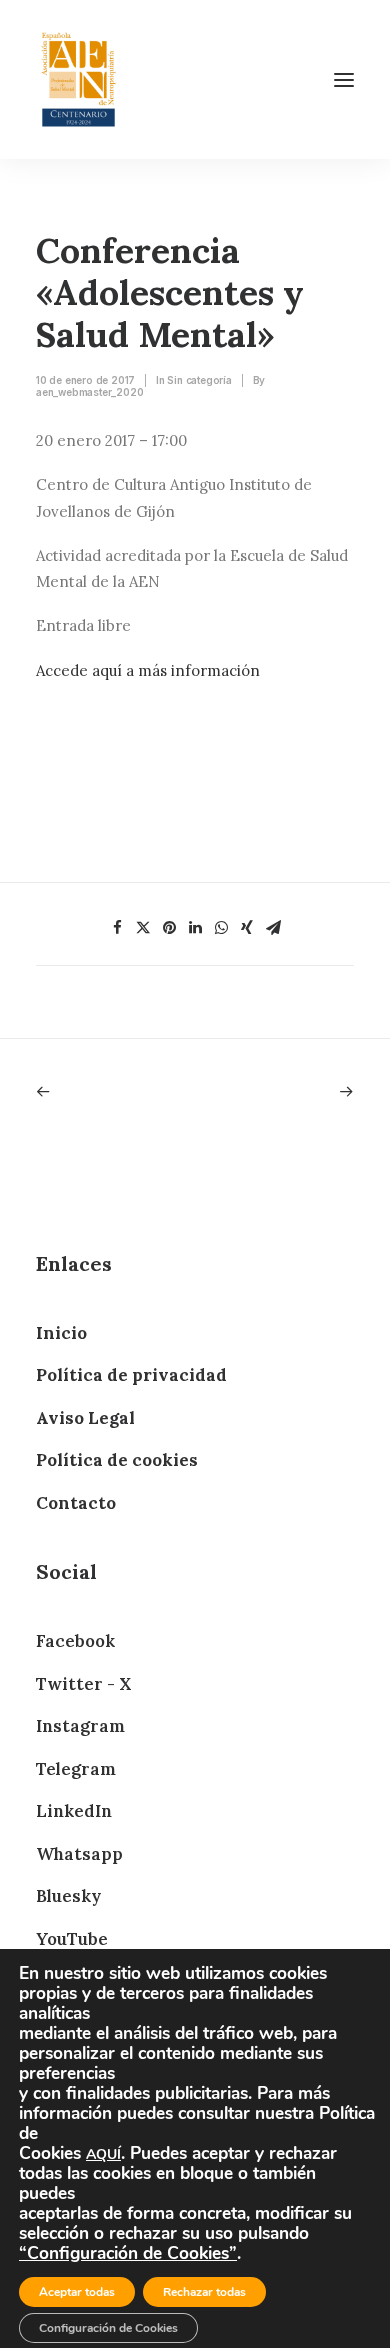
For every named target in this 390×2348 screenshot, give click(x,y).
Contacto (76, 1503)
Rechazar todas (204, 2292)
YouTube (72, 1939)
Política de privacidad (131, 1375)
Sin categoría (199, 380)
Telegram (76, 1769)
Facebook (75, 1641)
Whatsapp (79, 1854)
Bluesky (68, 1896)
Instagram (80, 1726)
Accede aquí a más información (148, 670)
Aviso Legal (85, 1418)
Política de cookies (117, 1460)
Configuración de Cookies (108, 2328)
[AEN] (78, 79)
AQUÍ (103, 2154)
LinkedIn (74, 1811)
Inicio (61, 1333)
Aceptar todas (77, 2292)
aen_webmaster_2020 (89, 392)
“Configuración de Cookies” (128, 2253)
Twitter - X (83, 1684)
